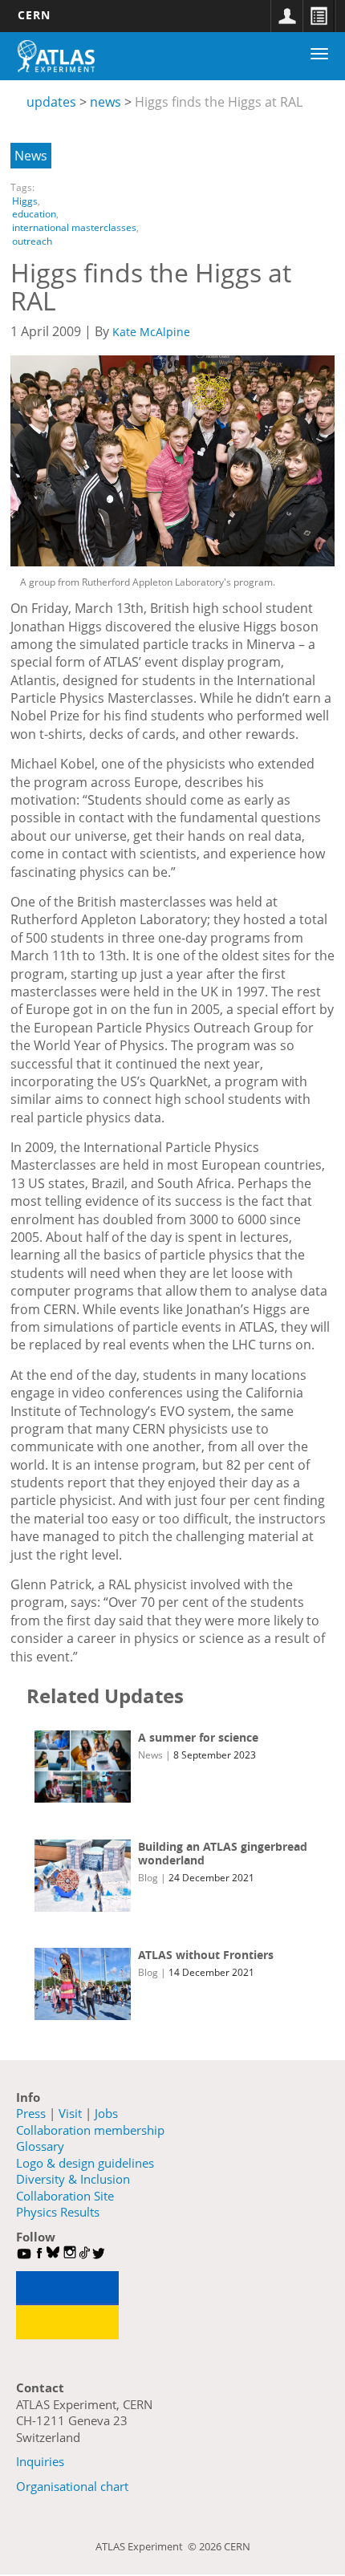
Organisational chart (72, 2486)
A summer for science (198, 1737)
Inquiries (40, 2461)
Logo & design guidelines (85, 2163)
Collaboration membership (90, 2130)
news (106, 102)
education (34, 214)
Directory (319, 16)
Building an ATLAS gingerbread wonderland (223, 1854)
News (31, 156)
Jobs (106, 2113)
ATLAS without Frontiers (206, 1955)
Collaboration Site (65, 2196)
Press (31, 2113)
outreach (32, 241)
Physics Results (58, 2212)
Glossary (40, 2146)
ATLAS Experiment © (147, 2546)
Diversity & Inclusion (73, 2179)
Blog (148, 1878)
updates (51, 102)
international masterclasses (74, 227)
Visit (70, 2113)
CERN (34, 15)
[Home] (56, 56)
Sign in (286, 16)
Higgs (25, 201)
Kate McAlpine (151, 332)
